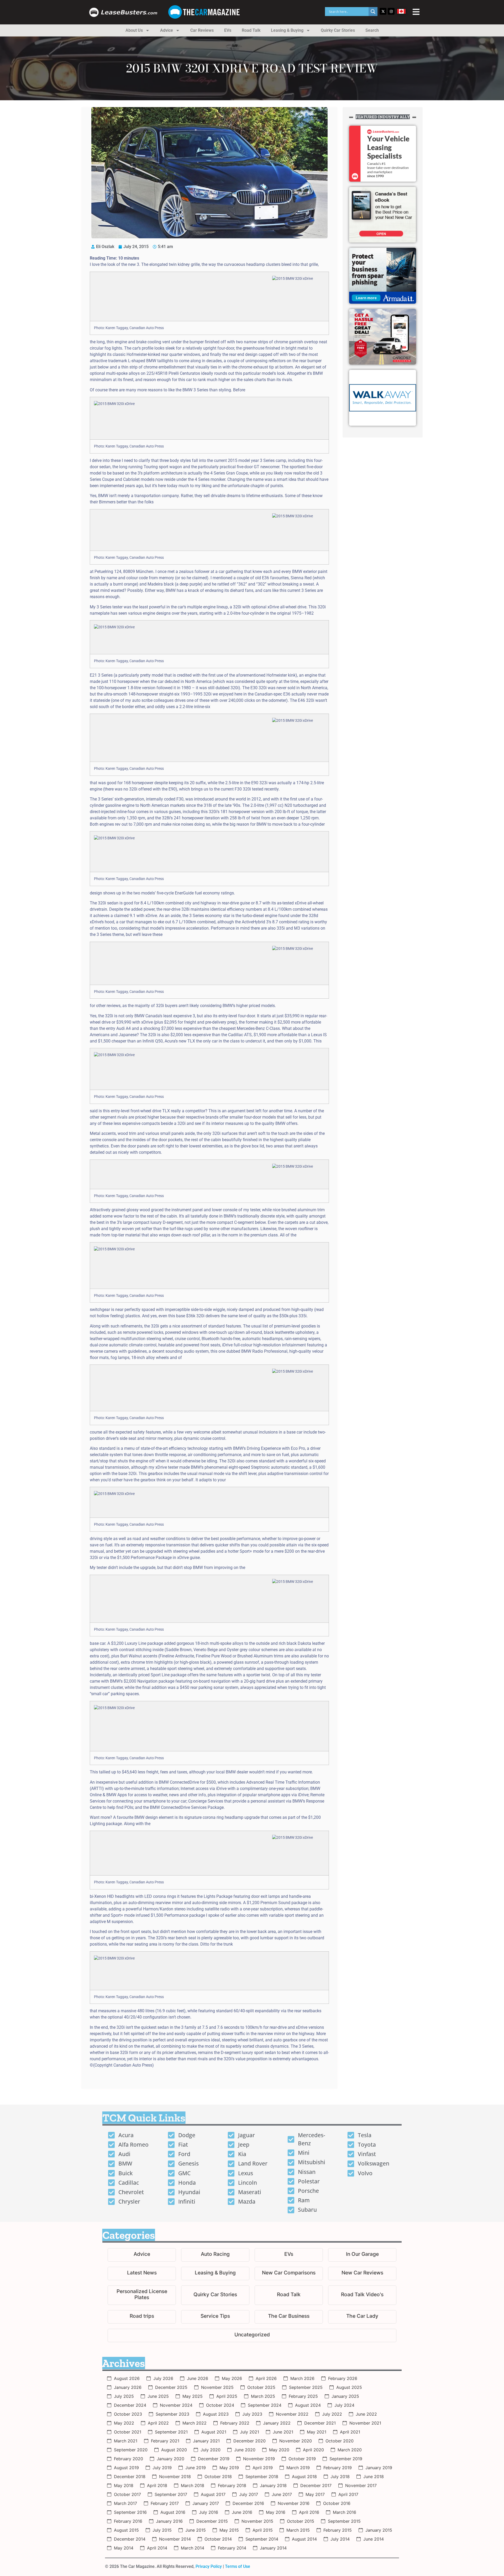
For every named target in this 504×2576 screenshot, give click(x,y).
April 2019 (263, 2468)
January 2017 (206, 2503)
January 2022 (277, 2423)
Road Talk (251, 30)
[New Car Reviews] (362, 2274)
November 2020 (296, 2441)
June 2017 (282, 2494)
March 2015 (298, 2530)
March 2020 (350, 2450)
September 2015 (344, 2521)
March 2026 (302, 2378)
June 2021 (283, 2432)
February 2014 (232, 2548)
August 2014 (304, 2539)
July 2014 (340, 2539)
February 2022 (235, 2423)
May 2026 (232, 2378)
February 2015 (338, 2530)
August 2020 (174, 2450)
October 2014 (218, 2539)
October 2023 (128, 2414)
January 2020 (170, 2459)
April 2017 (348, 2494)
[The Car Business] (289, 2317)
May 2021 (317, 2432)
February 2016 (128, 2521)
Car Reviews (202, 30)
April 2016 (309, 2512)
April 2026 (266, 2378)
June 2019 (196, 2468)
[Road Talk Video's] (362, 2295)
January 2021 (206, 2441)
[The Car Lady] (362, 2317)
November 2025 (217, 2387)
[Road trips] (142, 2317)
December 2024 (130, 2405)
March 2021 (126, 2441)
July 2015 (162, 2530)
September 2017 (171, 2494)
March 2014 (193, 2548)
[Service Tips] (215, 2317)
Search (372, 30)
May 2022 (124, 2423)
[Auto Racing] (215, 2255)
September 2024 (265, 2405)
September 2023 (172, 2414)
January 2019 (379, 2468)
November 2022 (292, 2414)
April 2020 (313, 2450)
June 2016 (242, 2512)
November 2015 (257, 2521)
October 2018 (218, 2477)
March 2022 (195, 2423)
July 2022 (332, 2414)
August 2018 (304, 2477)
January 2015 (379, 2530)
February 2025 (303, 2396)
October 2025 (261, 2387)
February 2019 (338, 2468)
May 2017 (315, 2494)
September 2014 (262, 2539)
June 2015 (196, 2530)
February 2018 (232, 2485)
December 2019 (214, 2459)
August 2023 (216, 2414)
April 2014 (157, 2548)
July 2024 (344, 2405)
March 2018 (193, 2485)
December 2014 (130, 2539)
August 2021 (214, 2432)
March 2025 (263, 2396)
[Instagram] (391, 11)
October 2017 (127, 2494)
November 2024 (176, 2405)
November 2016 (294, 2503)
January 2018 (273, 2485)
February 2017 (165, 2503)
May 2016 (276, 2512)
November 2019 (259, 2459)
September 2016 (130, 2512)
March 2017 (125, 2503)
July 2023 (252, 2414)
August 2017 (213, 2494)
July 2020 (211, 2450)
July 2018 (340, 2477)
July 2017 (249, 2494)
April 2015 (263, 2530)
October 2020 (340, 2441)
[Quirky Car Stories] (215, 2295)
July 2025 (124, 2396)
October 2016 (337, 2503)
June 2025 (158, 2396)
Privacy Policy (209, 2566)
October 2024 (220, 2405)
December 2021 (320, 2423)
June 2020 (245, 2450)
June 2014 (374, 2539)
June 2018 (374, 2477)
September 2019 (346, 2459)
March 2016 (345, 2512)
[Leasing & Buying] (215, 2274)
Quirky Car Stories (338, 30)
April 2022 (158, 2423)
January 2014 (273, 2548)
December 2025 (171, 2387)
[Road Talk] (289, 2295)
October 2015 (301, 2521)
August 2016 (173, 2512)
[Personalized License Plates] (142, 2295)
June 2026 (198, 2378)
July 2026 (163, 2378)
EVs (228, 30)
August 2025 (349, 2387)
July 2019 (162, 2468)
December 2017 (316, 2485)
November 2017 (361, 2485)
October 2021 (128, 2432)
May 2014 (124, 2548)
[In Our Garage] (362, 2255)
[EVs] (289, 2255)
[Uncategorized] (252, 2335)
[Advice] (142, 2255)
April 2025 (227, 2396)
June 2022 (366, 2414)
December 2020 (250, 2441)
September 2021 (171, 2432)
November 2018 (175, 2477)
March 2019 (298, 2468)
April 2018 (157, 2485)
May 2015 (229, 2530)
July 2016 (209, 2512)
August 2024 (308, 2405)
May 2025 (193, 2396)
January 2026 (128, 2387)
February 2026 (343, 2378)
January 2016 (169, 2521)
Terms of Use (238, 2566)
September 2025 (306, 2387)
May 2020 (279, 2450)
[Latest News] (142, 2274)
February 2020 (128, 2459)
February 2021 (165, 2441)
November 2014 (175, 2539)
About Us (134, 30)
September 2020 (131, 2450)
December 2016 (248, 2503)
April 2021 (350, 2432)
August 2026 (127, 2378)
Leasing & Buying (287, 30)
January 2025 (345, 2396)
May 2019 (229, 2468)
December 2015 (212, 2521)
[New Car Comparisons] (289, 2274)
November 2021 (365, 2423)
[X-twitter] (383, 11)
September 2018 (262, 2477)
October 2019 (302, 2459)
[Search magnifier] (373, 12)
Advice (167, 30)
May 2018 (124, 2485)
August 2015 (126, 2530)
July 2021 (250, 2432)
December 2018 (130, 2477)
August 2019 (126, 2468)
